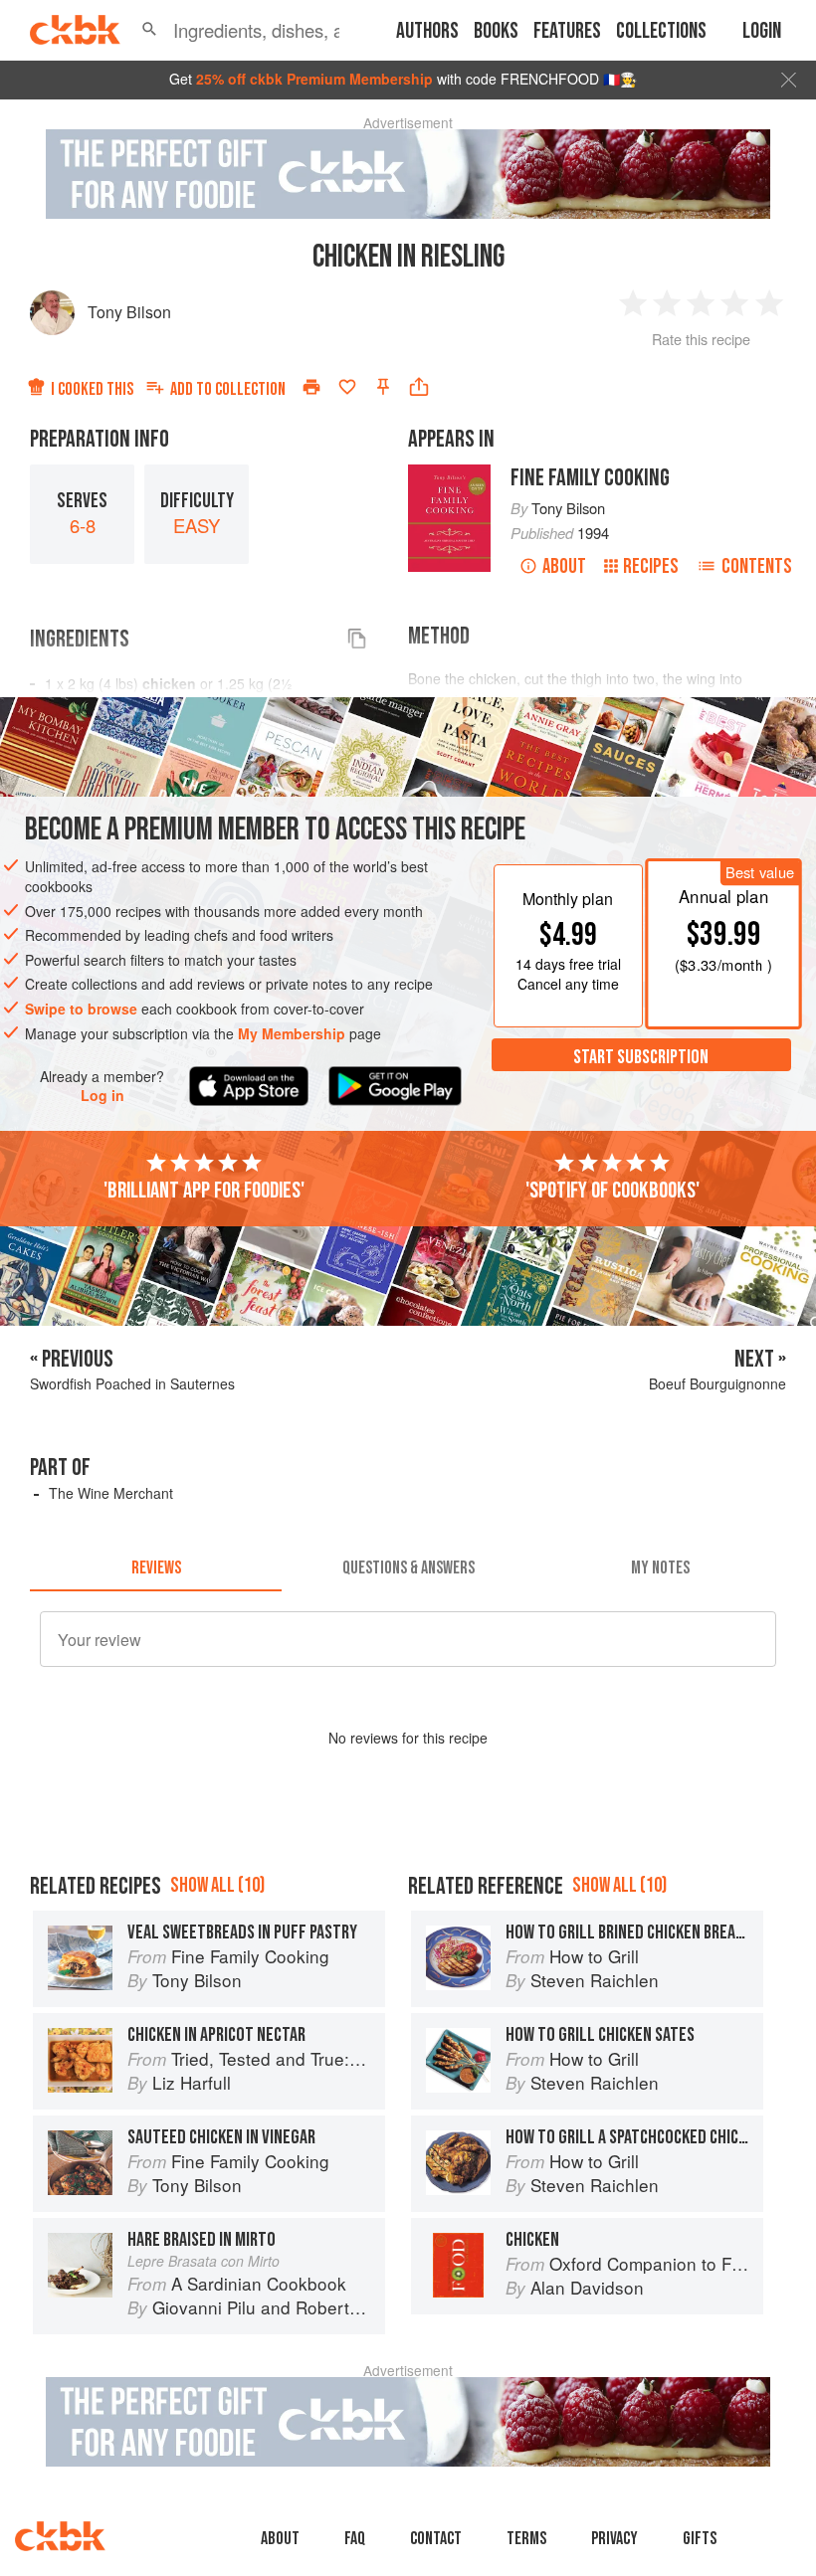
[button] (149, 30)
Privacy (614, 2539)
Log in (102, 1096)
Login (762, 31)
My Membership (292, 1033)
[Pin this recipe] (383, 387)
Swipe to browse (81, 1009)
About (564, 566)
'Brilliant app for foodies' (204, 1191)
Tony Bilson (129, 312)
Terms (526, 2539)
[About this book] (449, 473)
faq (355, 2539)
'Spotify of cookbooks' (612, 1191)
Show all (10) (217, 1885)
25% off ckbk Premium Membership (314, 79)
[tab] (156, 1567)
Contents (757, 566)
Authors (427, 31)
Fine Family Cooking (590, 478)
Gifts (700, 2539)
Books (496, 31)
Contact (436, 2539)
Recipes (651, 566)
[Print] (311, 387)
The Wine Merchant (111, 1493)
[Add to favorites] (347, 387)
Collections (661, 31)
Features (567, 31)
